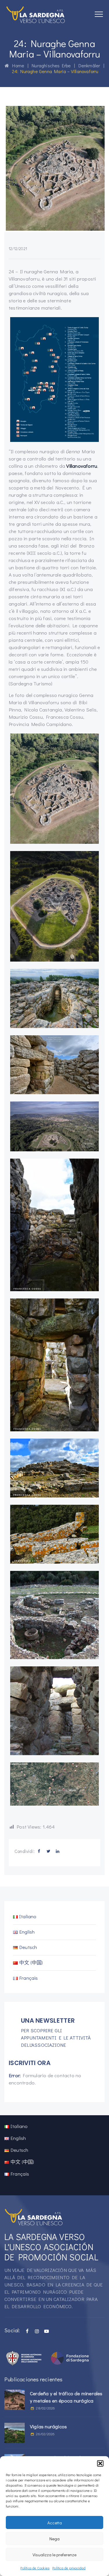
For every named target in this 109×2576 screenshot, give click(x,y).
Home (17, 65)
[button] (100, 2463)
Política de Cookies (35, 2568)
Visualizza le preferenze (54, 2555)
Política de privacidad (69, 2568)
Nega (54, 2539)
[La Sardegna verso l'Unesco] (36, 15)
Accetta (55, 2523)
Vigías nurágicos (48, 2426)
